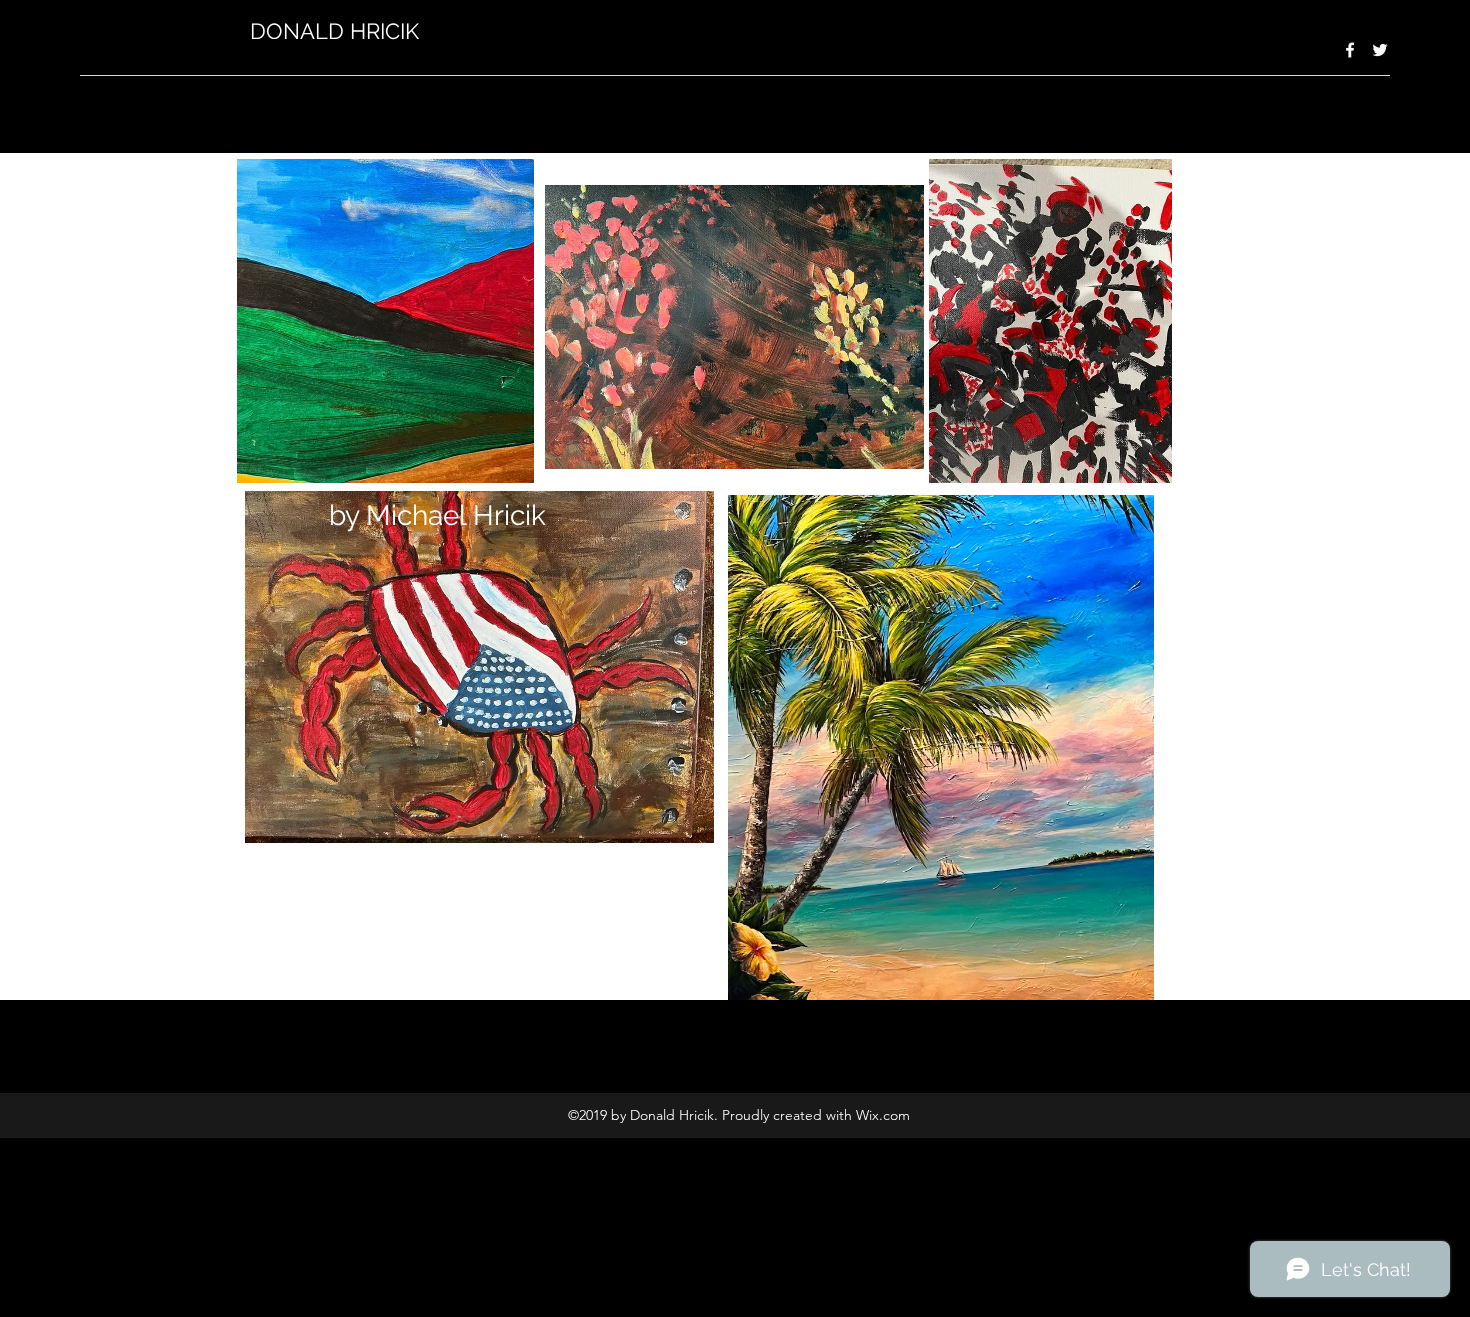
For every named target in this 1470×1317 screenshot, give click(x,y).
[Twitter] (1380, 50)
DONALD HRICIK (340, 31)
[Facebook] (1350, 50)
